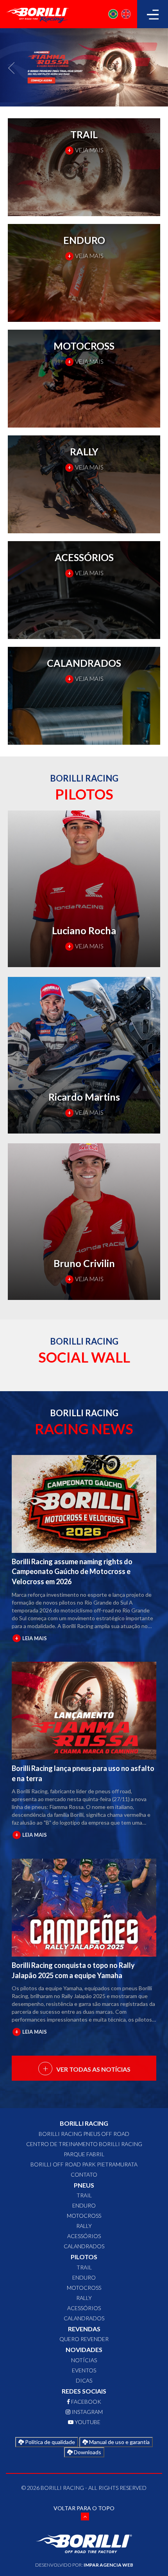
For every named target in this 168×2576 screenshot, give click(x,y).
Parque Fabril (84, 2154)
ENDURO (84, 2205)
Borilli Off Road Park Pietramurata (84, 2164)
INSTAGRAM (87, 2412)
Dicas (84, 2380)
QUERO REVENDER (84, 2339)
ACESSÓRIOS (84, 2236)
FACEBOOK (86, 2402)
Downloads (87, 2452)
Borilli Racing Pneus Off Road (84, 2134)
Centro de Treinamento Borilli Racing (84, 2144)
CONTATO (84, 2174)
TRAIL (84, 2195)
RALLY (84, 2226)
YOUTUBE (87, 2422)
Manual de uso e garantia (119, 2442)
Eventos (84, 2370)
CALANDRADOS (84, 2246)
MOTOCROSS (84, 2216)
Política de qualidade (49, 2442)
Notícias (84, 2360)
